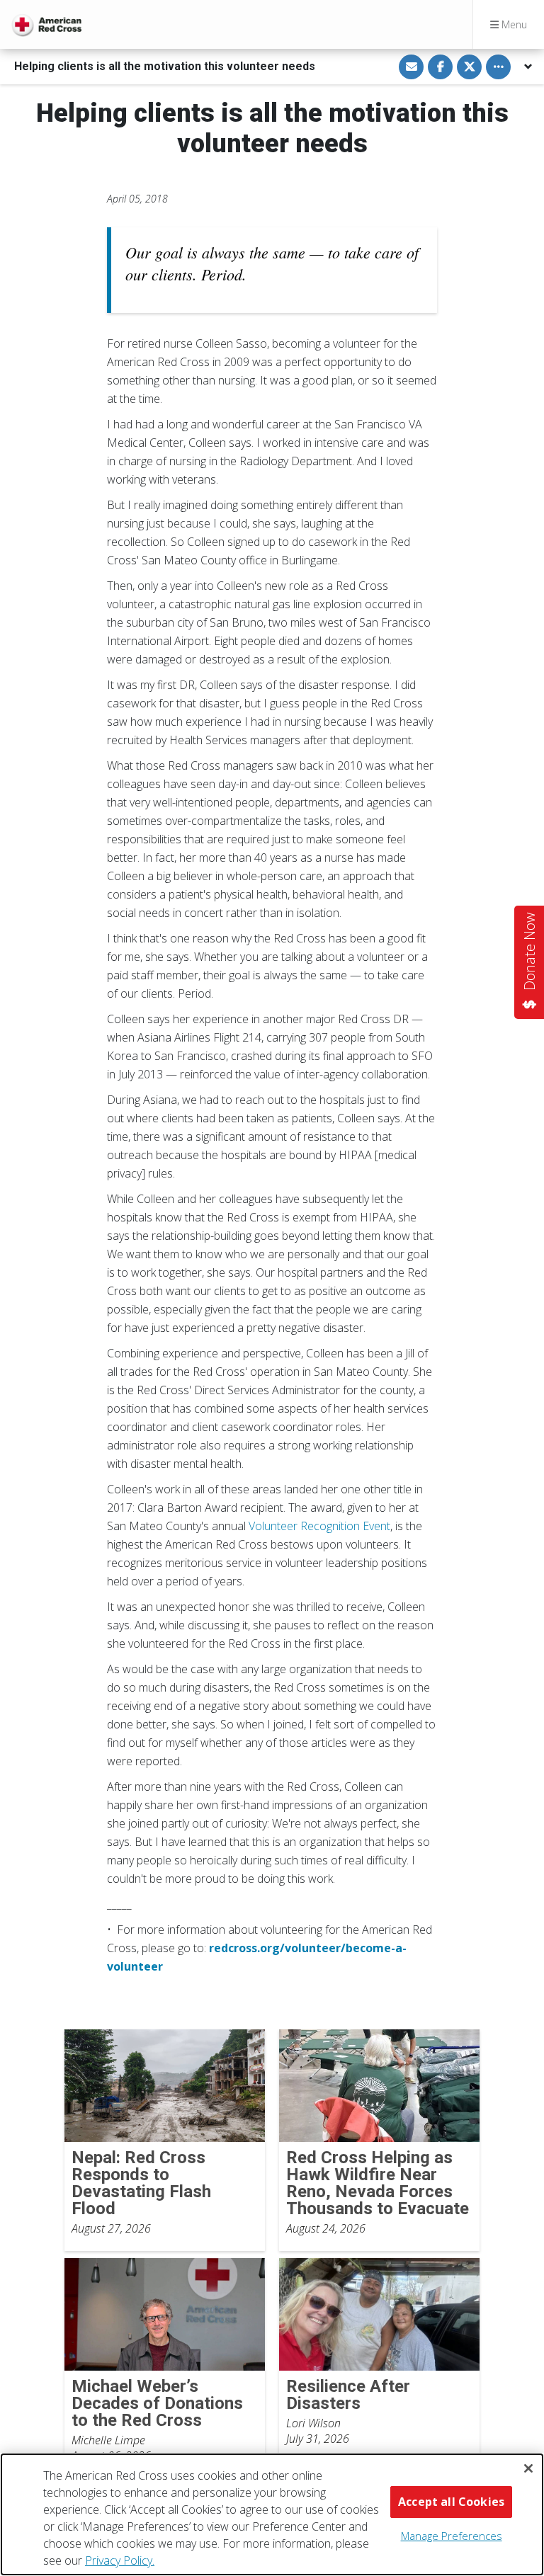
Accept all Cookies (451, 2502)
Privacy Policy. (120, 2560)
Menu (513, 24)
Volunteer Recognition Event (319, 1526)
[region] (272, 2514)
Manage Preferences (452, 2536)
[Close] (528, 2468)
